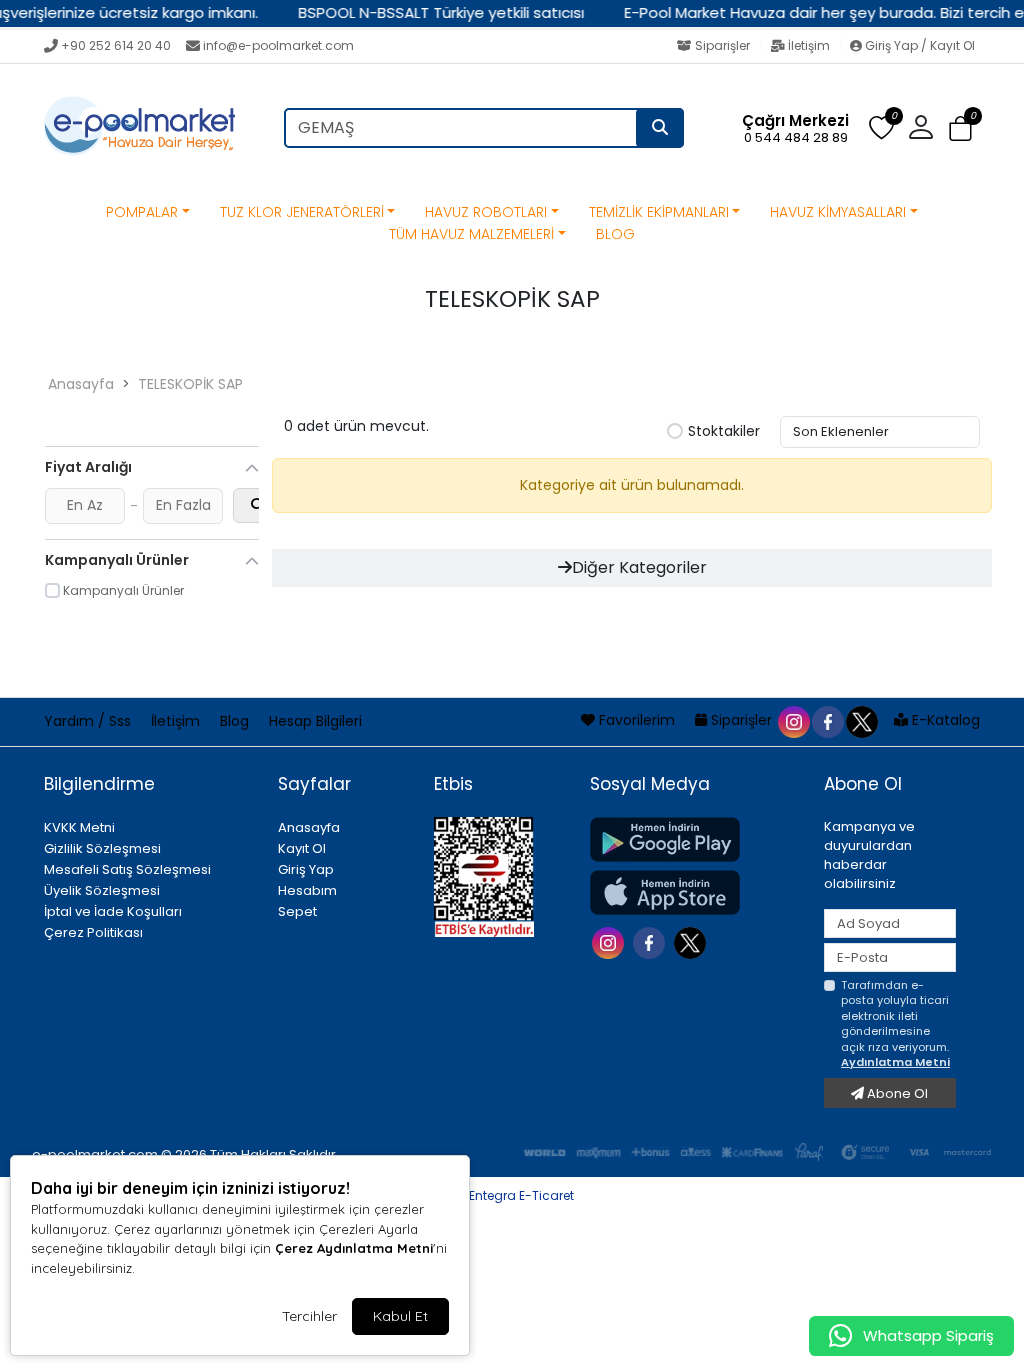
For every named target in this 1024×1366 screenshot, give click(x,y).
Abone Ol (896, 1093)
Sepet (297, 911)
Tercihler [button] (309, 1316)
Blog (236, 721)
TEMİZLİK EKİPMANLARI (659, 212)
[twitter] (861, 720)
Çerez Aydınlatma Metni (354, 1248)
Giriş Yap (306, 869)
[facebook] (827, 720)
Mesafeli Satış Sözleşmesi (127, 869)
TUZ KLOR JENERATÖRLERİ (302, 212)
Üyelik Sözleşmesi (102, 890)
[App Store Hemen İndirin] (695, 892)
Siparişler (722, 45)
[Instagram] (610, 941)
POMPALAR (142, 212)
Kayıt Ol (302, 848)
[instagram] (793, 720)
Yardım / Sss (89, 721)
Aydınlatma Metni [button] (895, 1062)
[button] (960, 128)
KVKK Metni (79, 827)
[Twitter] (692, 941)
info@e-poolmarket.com (278, 45)
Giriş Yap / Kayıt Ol (918, 45)
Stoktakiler (724, 432)
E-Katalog (944, 720)
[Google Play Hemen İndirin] (695, 839)
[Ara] (660, 128)
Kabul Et (400, 1316)
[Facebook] (651, 941)
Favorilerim (637, 720)
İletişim (809, 45)
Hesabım (307, 890)
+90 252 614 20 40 (116, 45)
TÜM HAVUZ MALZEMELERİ (471, 234)
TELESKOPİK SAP (190, 384)
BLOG (615, 234)
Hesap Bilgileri (315, 721)
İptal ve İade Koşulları (113, 911)
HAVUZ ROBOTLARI (486, 212)
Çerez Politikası (93, 932)
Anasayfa (81, 384)
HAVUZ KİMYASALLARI (838, 212)
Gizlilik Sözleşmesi (102, 848)
